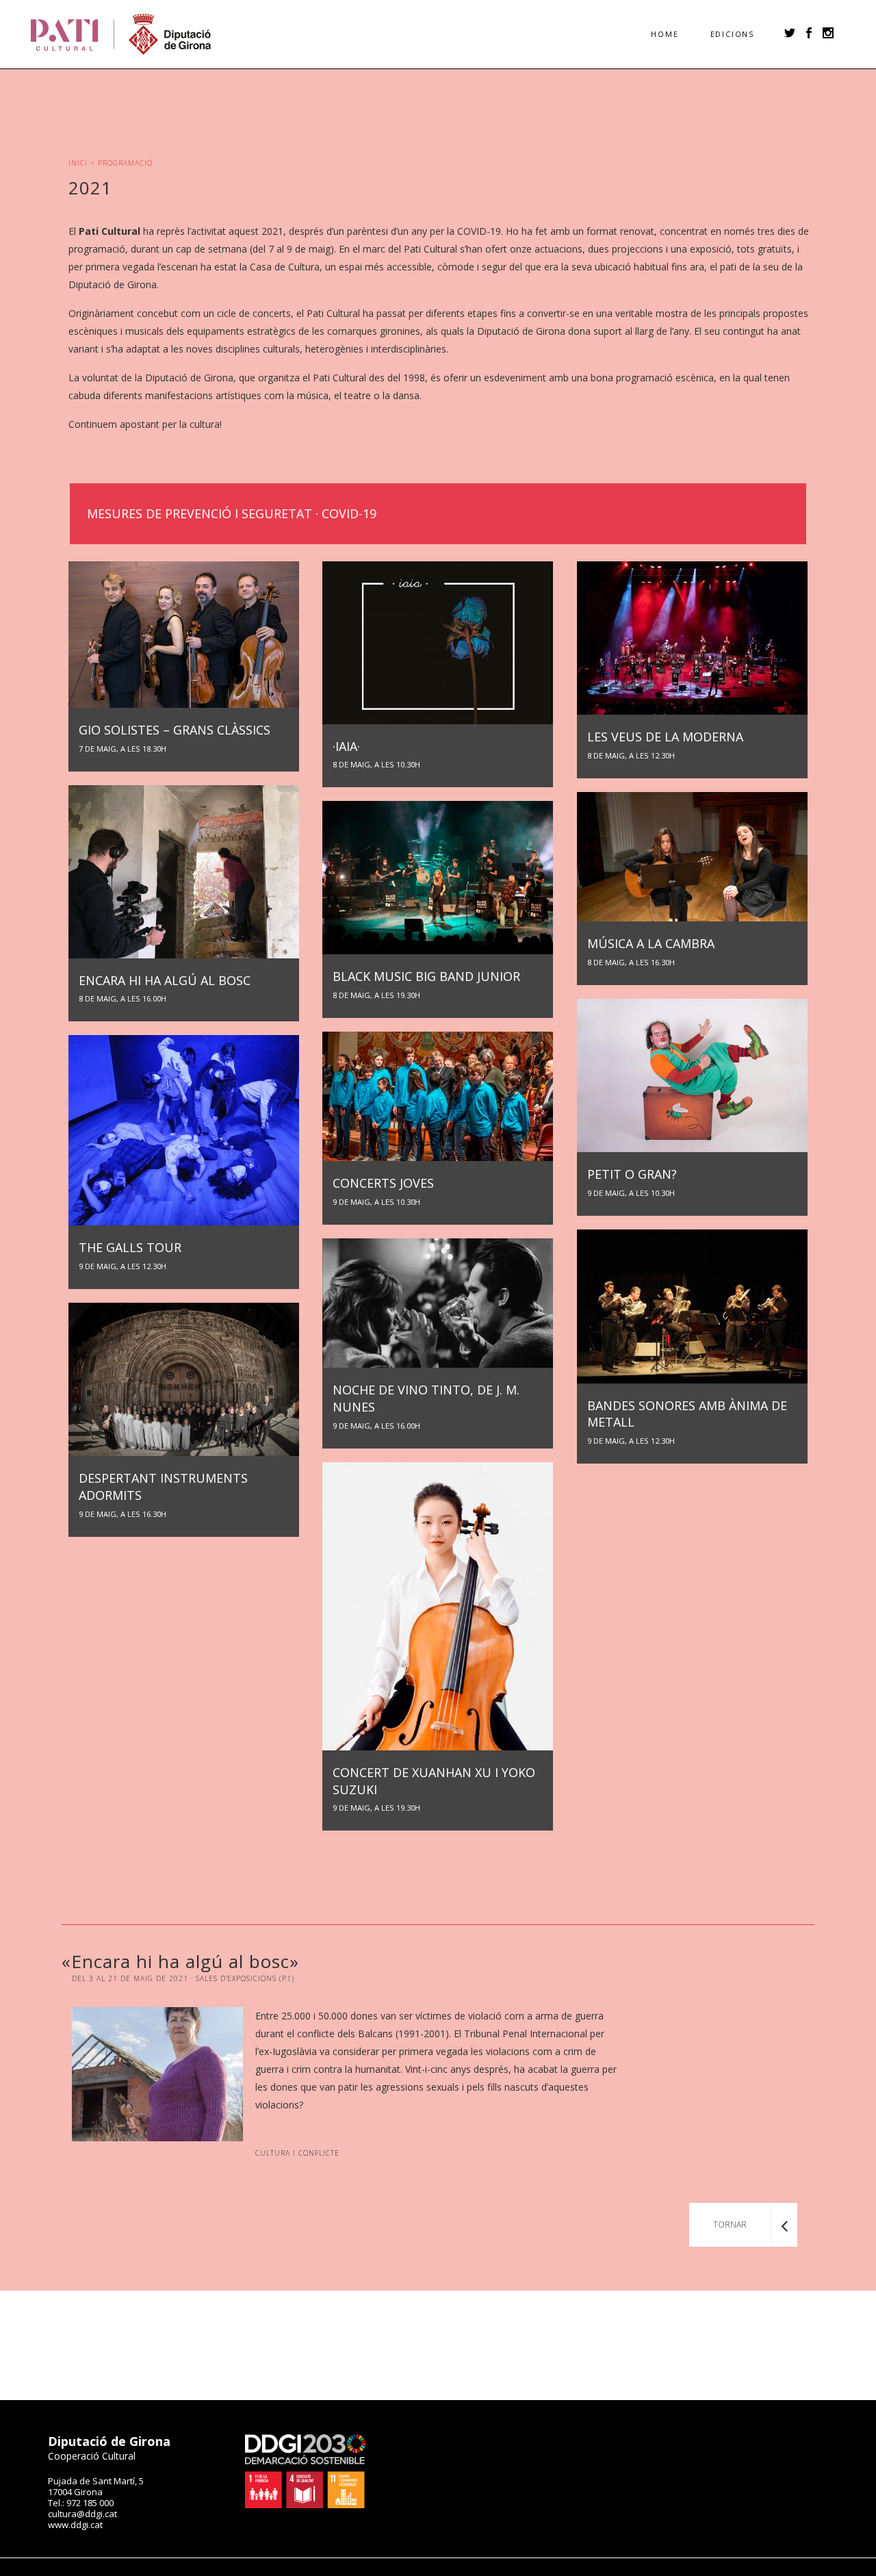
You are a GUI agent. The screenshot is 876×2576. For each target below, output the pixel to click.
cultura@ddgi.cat (82, 2514)
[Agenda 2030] (305, 2505)
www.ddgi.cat (75, 2525)
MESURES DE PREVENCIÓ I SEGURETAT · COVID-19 (232, 513)
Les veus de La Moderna (665, 744)
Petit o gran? (632, 1182)
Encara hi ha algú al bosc (165, 988)
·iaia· (376, 754)
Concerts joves (383, 1191)
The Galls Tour (130, 1255)
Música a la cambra (651, 951)
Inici (78, 163)
